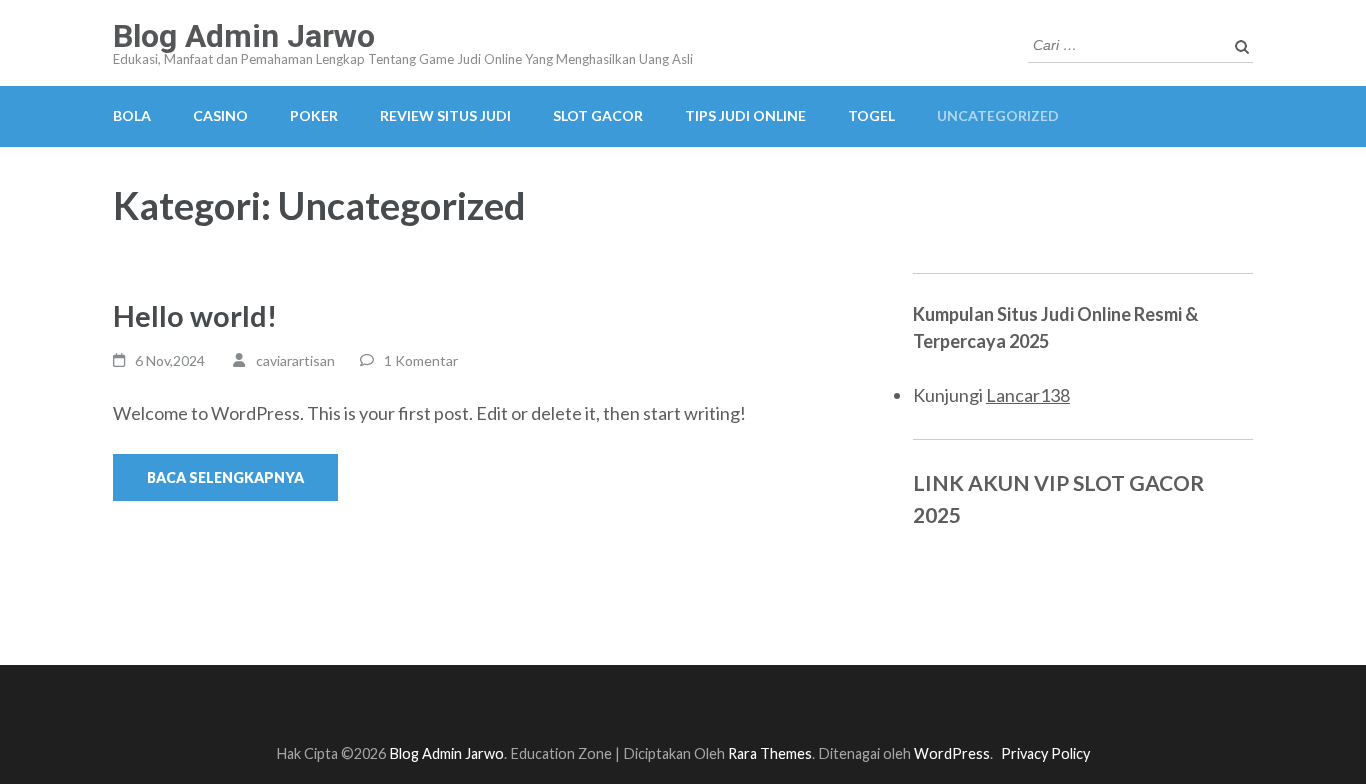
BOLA (132, 115)
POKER (314, 115)
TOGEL (871, 115)
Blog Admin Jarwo (244, 36)
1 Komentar (421, 360)
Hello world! (195, 315)
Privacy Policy (1045, 753)
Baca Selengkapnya (225, 477)
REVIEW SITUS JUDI (445, 115)
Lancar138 (1028, 395)
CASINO (220, 115)
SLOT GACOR (598, 115)
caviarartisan (295, 360)
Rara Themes (770, 753)
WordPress (952, 753)
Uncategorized (998, 115)
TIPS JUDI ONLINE (745, 115)
